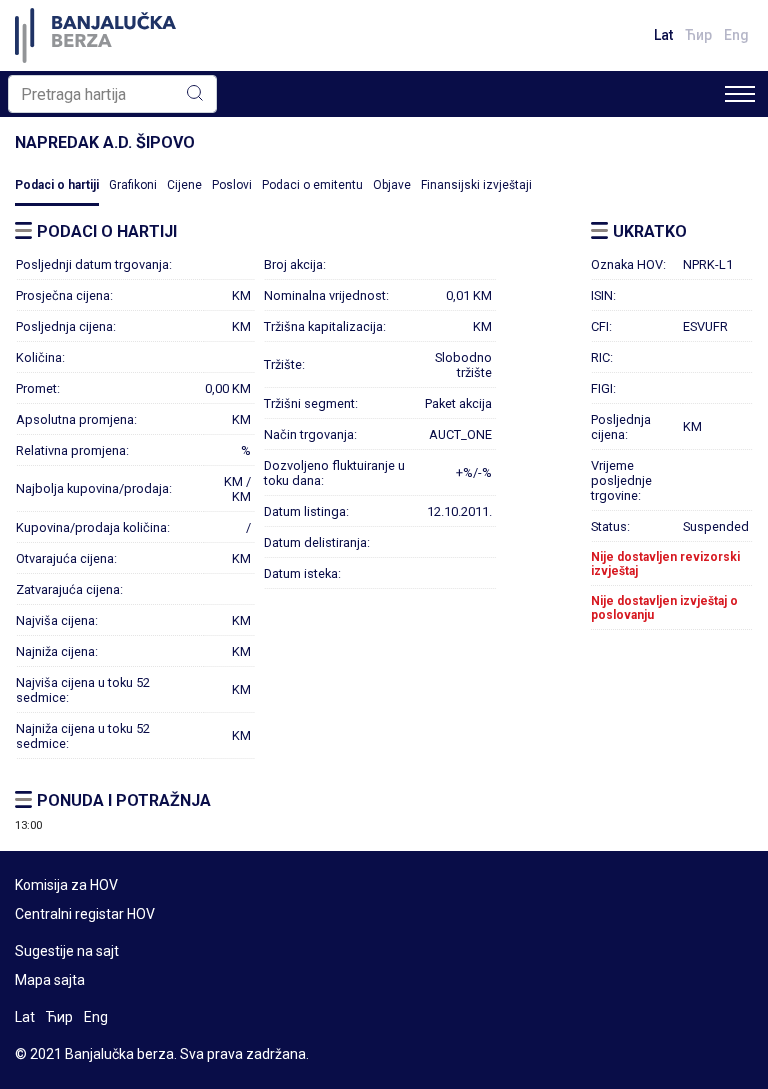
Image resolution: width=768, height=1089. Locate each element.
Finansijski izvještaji (476, 185)
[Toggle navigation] (740, 94)
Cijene (184, 185)
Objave (392, 185)
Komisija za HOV (66, 885)
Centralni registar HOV (85, 914)
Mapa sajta (50, 980)
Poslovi (232, 185)
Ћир (698, 35)
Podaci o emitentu (312, 185)
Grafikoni (133, 185)
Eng (736, 35)
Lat (663, 35)
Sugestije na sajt (67, 951)
